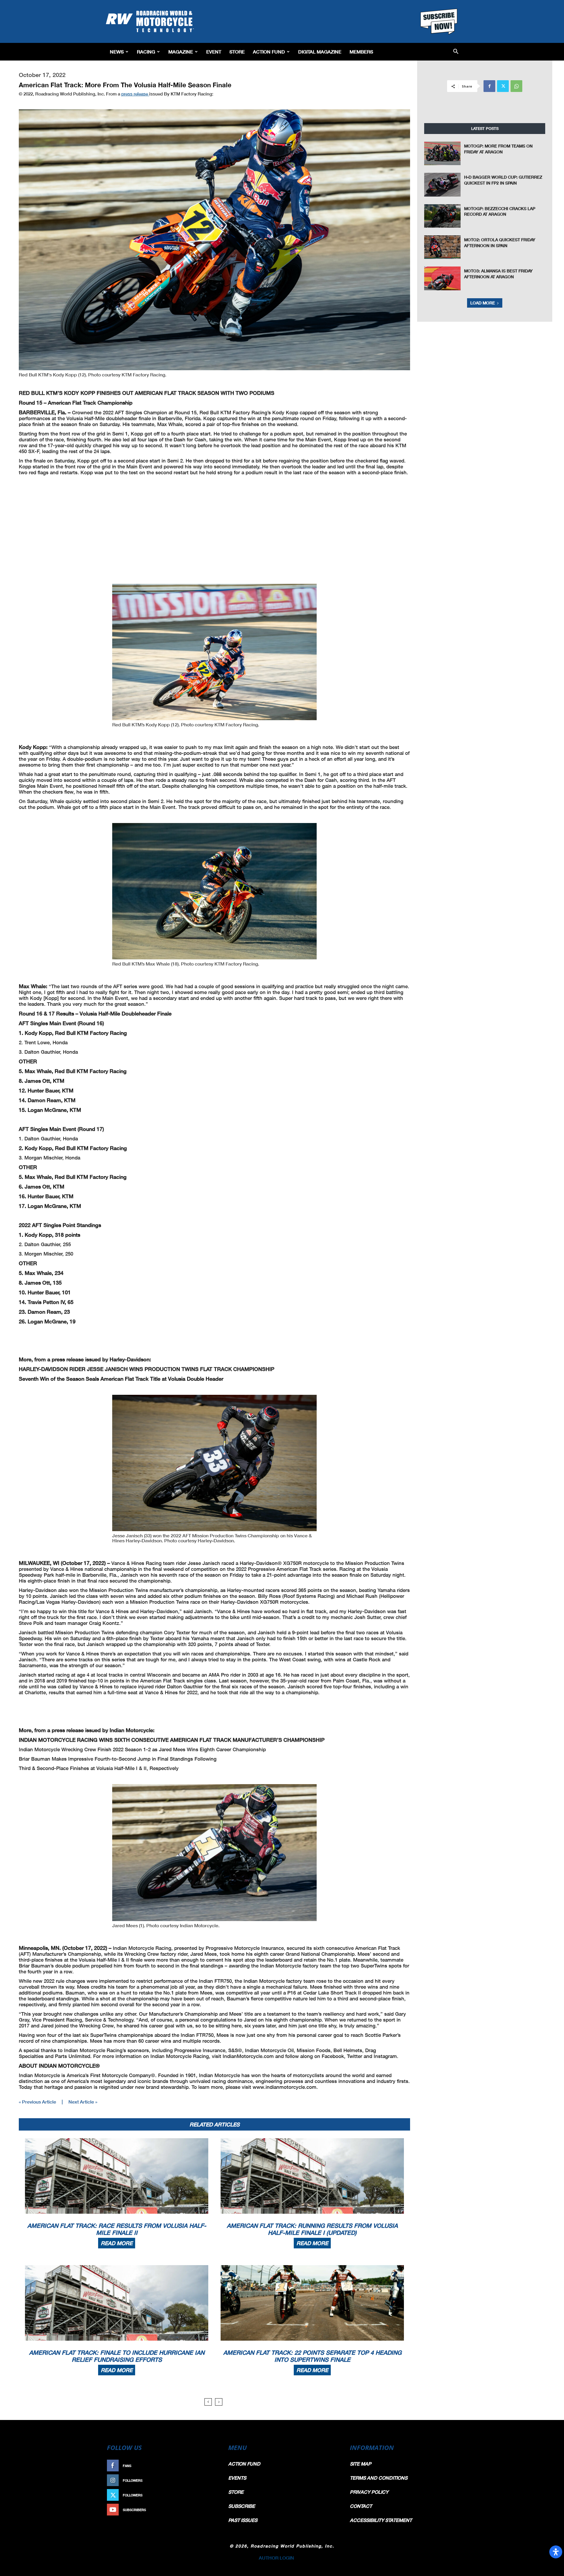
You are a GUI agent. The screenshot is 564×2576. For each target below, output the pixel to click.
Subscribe (205, 2510)
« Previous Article (37, 2102)
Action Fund (269, 52)
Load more (483, 303)
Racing (146, 52)
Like (211, 2466)
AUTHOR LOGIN (276, 2558)
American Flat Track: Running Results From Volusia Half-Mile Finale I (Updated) (312, 2229)
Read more (117, 2243)
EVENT (214, 52)
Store (237, 52)
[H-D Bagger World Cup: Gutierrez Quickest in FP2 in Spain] (442, 185)
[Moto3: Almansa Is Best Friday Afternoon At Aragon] (442, 278)
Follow (208, 2480)
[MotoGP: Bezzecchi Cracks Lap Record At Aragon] (442, 216)
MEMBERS (361, 52)
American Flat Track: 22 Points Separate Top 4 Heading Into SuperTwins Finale (312, 2356)
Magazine (181, 52)
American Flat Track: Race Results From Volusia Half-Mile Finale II (117, 2229)
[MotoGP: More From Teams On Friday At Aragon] (442, 153)
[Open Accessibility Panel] (556, 2552)
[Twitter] (503, 86)
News (117, 52)
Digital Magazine (320, 52)
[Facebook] (489, 86)
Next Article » (83, 2102)
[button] (456, 52)
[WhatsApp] (516, 86)
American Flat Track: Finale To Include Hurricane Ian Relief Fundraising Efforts (117, 2356)
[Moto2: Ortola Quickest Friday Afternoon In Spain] (442, 247)
